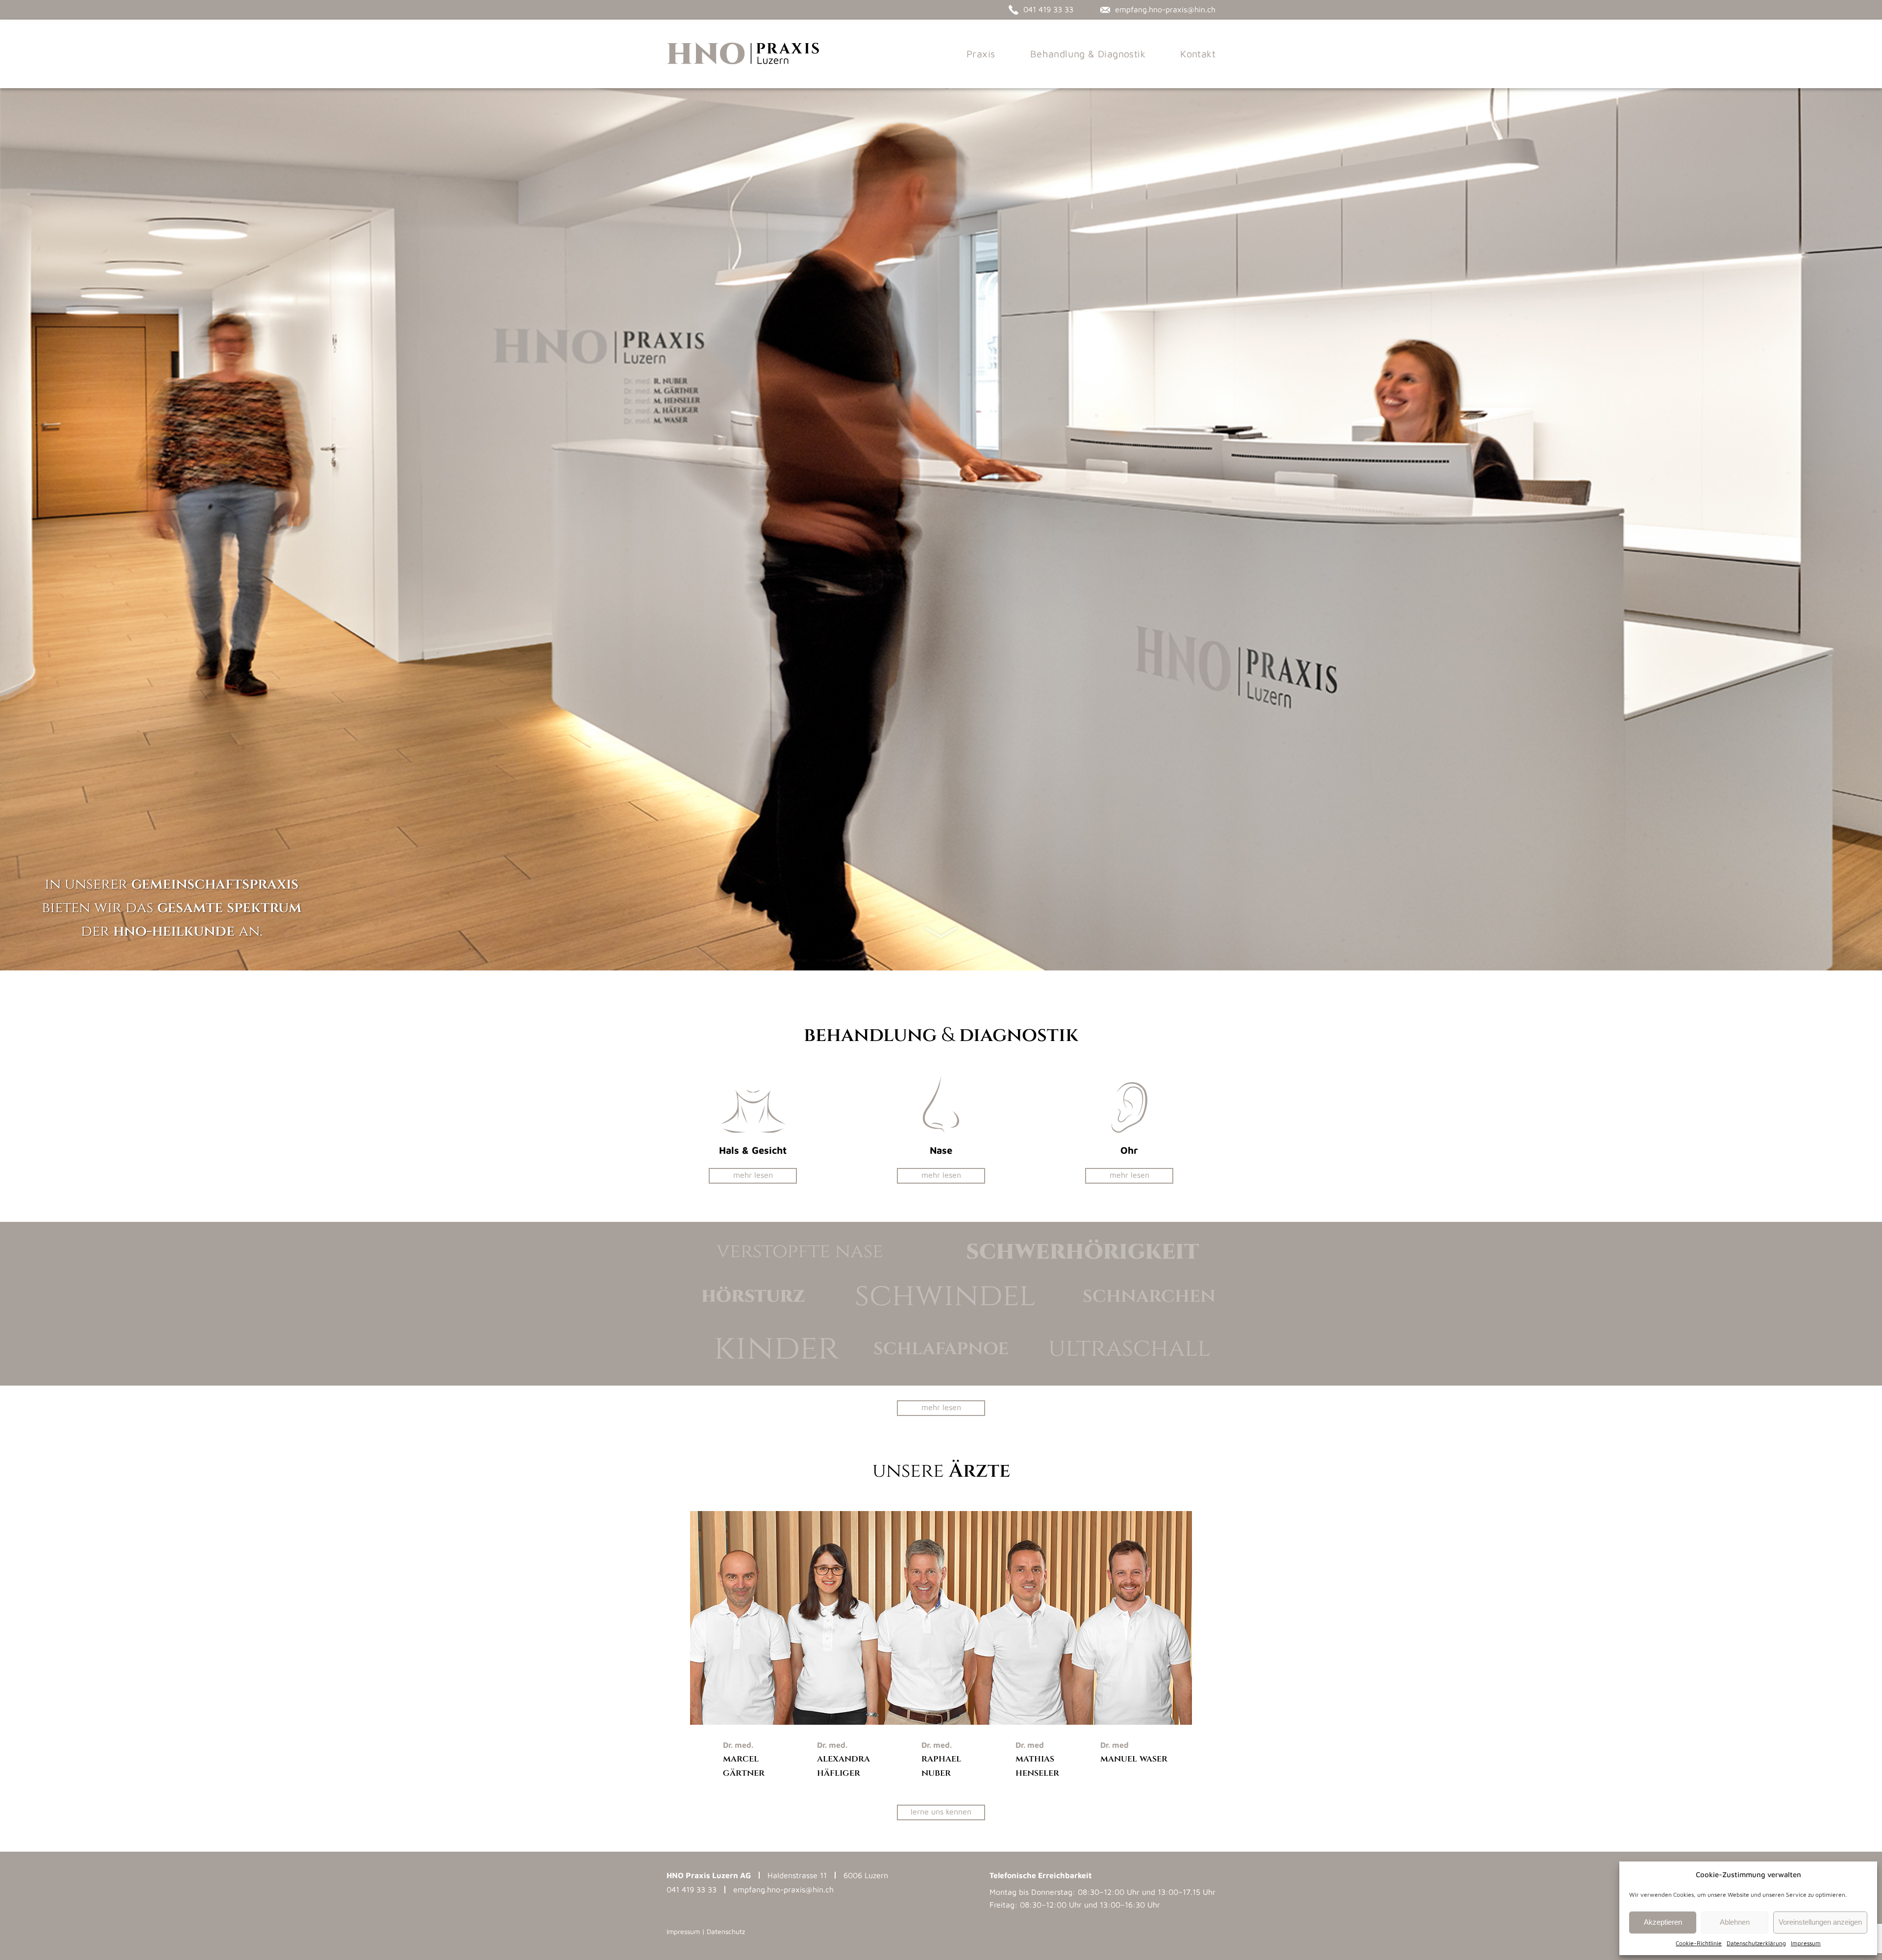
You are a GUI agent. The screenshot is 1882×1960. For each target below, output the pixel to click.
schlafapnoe (941, 1348)
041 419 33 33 (692, 1889)
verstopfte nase (800, 1251)
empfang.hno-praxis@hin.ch (783, 1889)
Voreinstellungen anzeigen (1820, 1922)
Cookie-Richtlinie (1699, 1943)
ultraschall (1129, 1348)
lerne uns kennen (941, 1811)
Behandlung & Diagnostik (1088, 54)
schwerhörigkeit (1082, 1251)
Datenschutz (726, 1931)
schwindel (945, 1296)
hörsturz (753, 1296)
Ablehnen (1735, 1922)
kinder (776, 1348)
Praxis (981, 54)
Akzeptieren (1663, 1922)
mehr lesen (753, 1175)
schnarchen (1149, 1296)
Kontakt (1198, 54)
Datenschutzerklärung (1756, 1943)
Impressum (1806, 1943)
